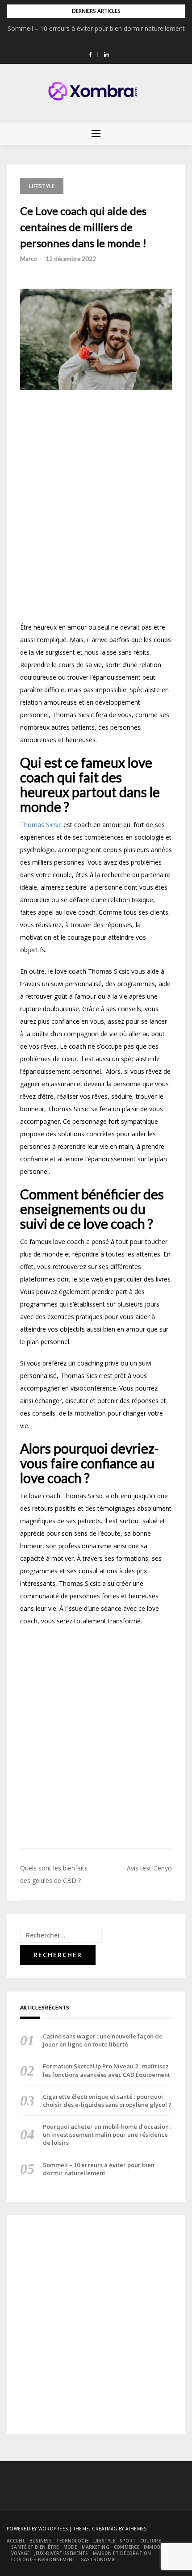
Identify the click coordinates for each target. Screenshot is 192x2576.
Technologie (73, 2541)
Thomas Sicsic (41, 825)
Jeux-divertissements (61, 2553)
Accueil (16, 2541)
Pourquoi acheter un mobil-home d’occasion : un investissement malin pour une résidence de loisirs (107, 2135)
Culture (150, 2541)
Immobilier (158, 2547)
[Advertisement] (96, 509)
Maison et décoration (122, 2553)
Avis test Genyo (149, 1868)
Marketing (96, 2547)
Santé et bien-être (35, 2547)
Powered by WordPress (37, 2529)
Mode (70, 2547)
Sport (128, 2541)
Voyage (21, 2553)
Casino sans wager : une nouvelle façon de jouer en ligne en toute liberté (103, 2040)
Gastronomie (98, 2559)
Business (41, 2541)
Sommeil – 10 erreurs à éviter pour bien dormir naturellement (96, 28)
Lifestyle (42, 186)
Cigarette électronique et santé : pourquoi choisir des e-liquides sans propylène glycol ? (107, 2101)
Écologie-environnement (44, 2559)
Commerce (127, 2547)
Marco (29, 259)
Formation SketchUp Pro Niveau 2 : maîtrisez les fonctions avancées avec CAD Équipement (106, 2070)
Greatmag (105, 2529)
